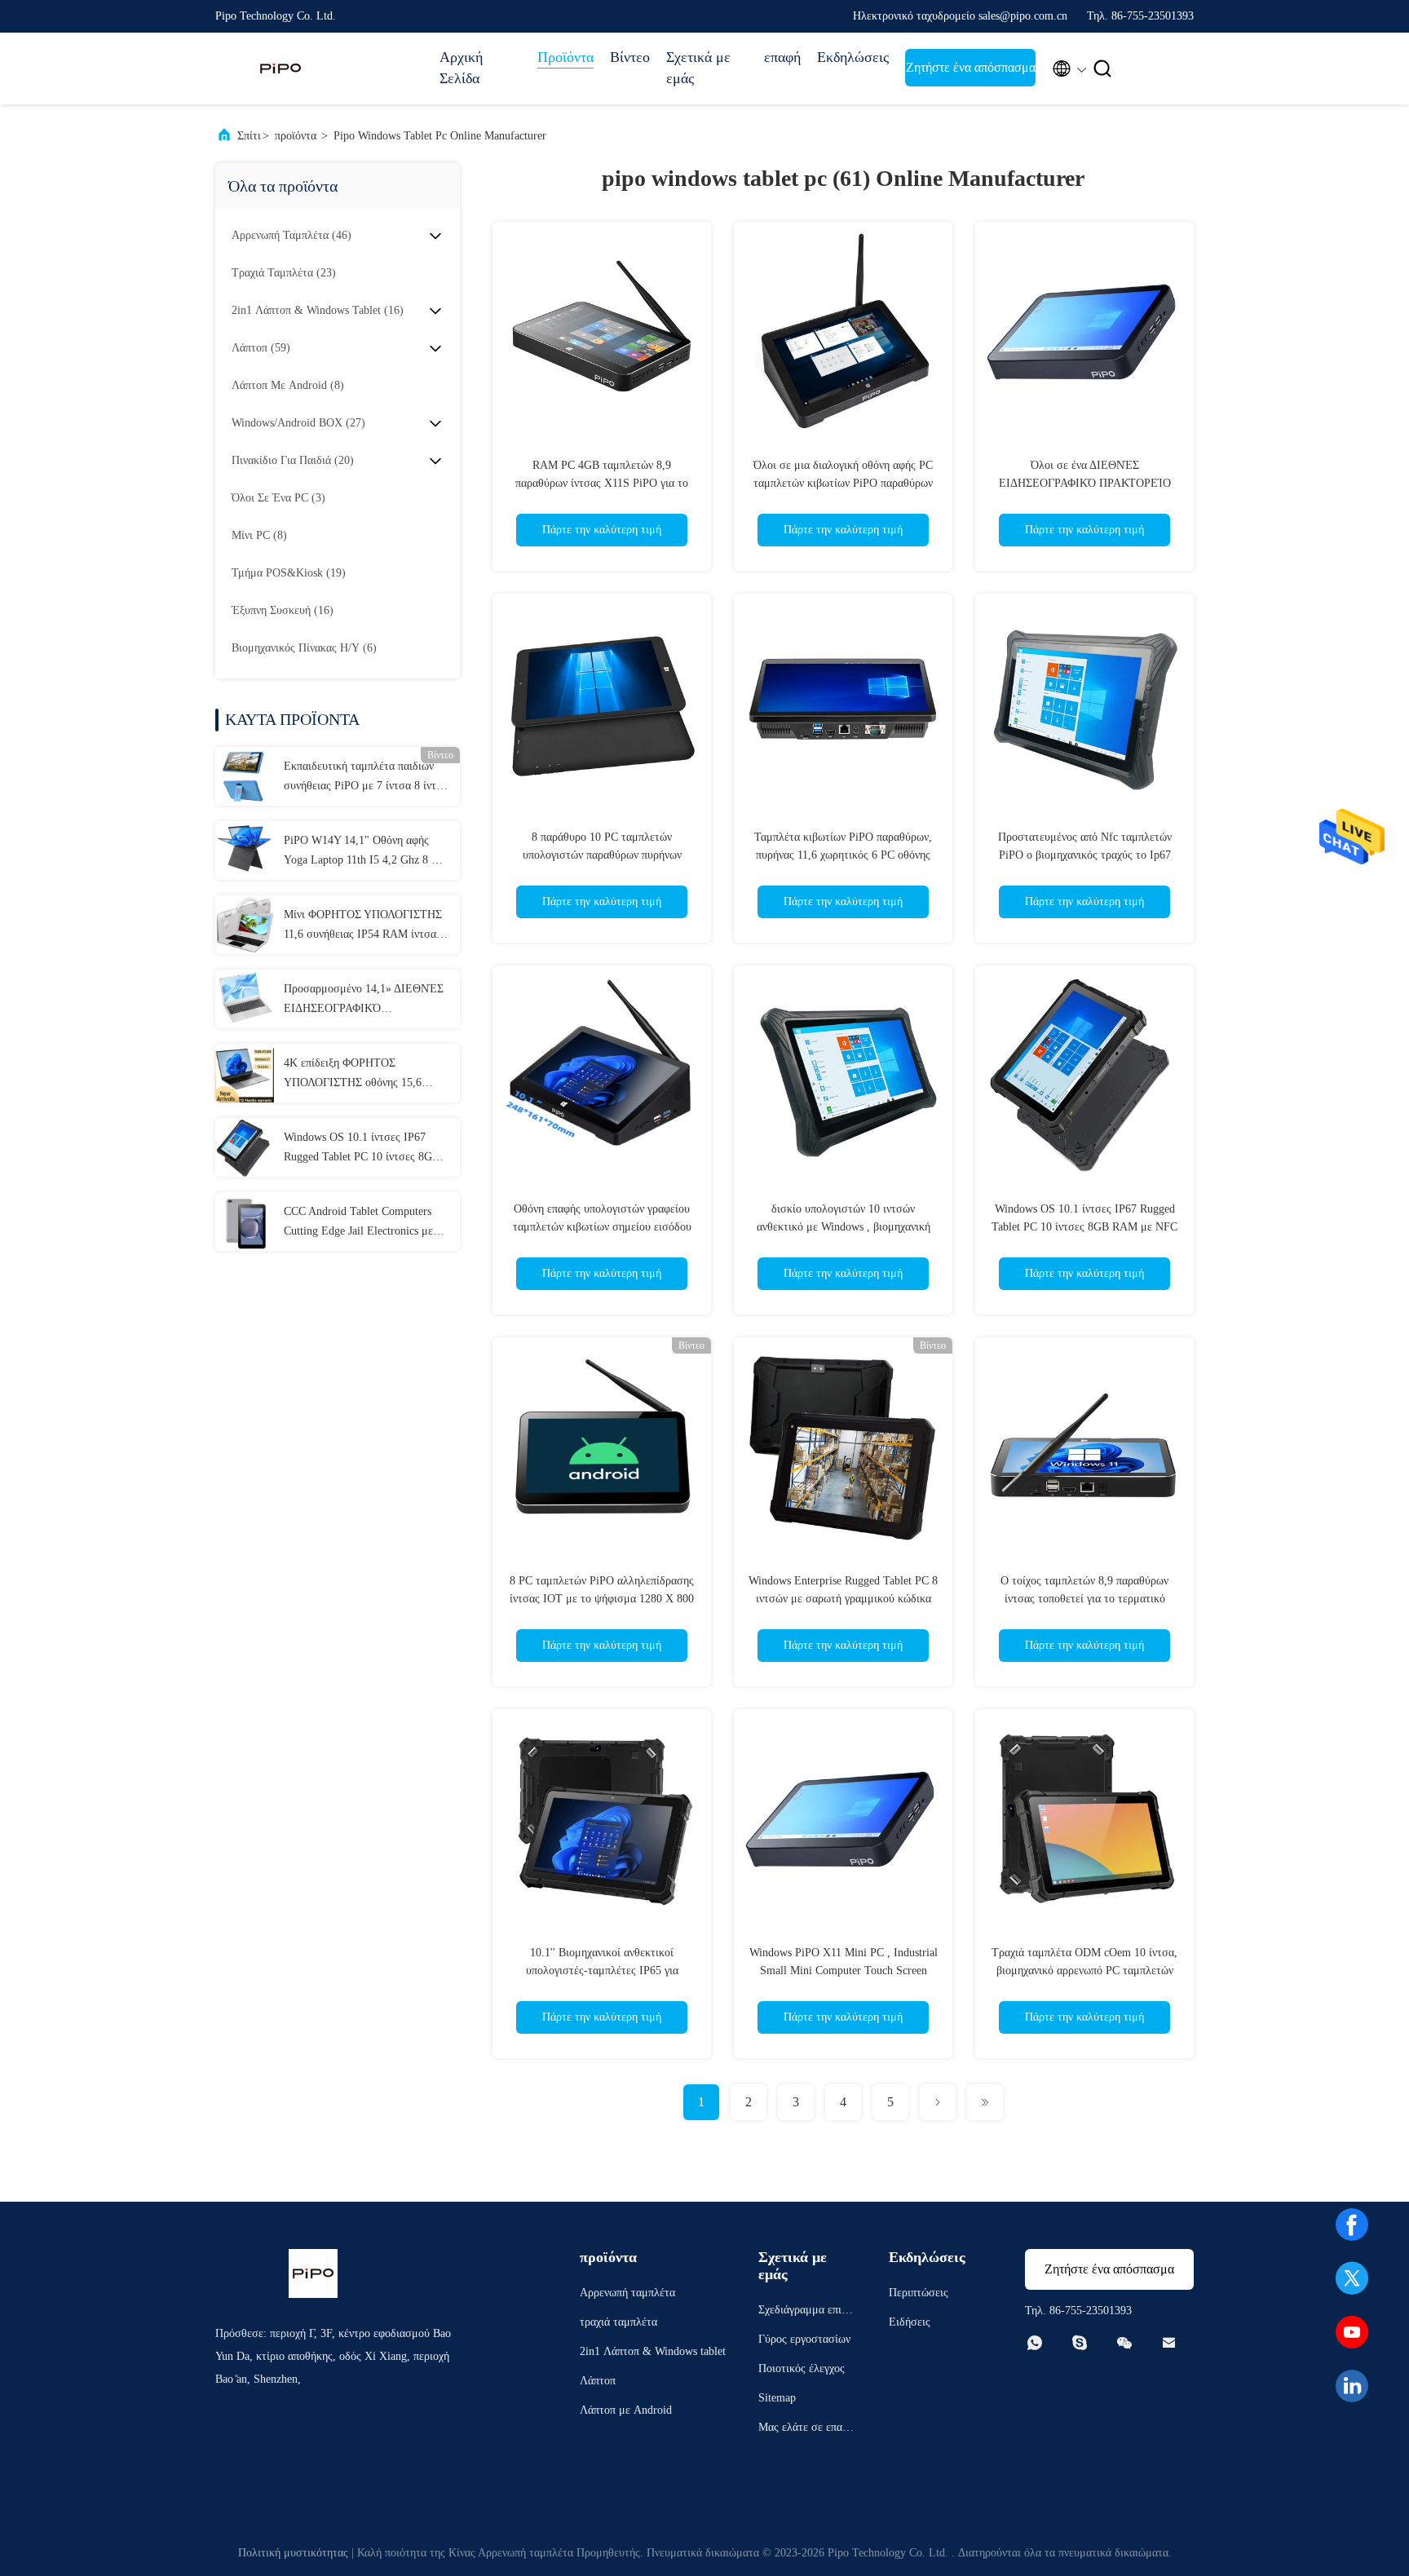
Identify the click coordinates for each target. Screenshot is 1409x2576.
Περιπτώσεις (919, 2293)
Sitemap (777, 2398)
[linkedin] (1352, 2386)
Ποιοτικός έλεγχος (802, 2368)
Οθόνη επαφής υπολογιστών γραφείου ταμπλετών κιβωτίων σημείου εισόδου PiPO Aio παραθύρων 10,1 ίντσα (602, 1227)
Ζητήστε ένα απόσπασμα (971, 67)
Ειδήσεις (910, 2322)
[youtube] (1352, 2332)
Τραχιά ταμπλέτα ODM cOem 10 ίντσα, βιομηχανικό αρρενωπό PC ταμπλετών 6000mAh (1084, 1971)
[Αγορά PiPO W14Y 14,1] (245, 851)
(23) (284, 273)
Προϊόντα (565, 57)
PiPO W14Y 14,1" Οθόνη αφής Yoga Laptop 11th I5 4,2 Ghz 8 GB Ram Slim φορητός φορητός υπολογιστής (365, 852)
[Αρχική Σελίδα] (280, 68)
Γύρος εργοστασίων (804, 2339)
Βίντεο (630, 57)
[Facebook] (1352, 2225)
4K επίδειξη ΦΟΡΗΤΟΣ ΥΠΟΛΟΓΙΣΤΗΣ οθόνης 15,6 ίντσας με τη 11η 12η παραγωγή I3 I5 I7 (364, 1075)
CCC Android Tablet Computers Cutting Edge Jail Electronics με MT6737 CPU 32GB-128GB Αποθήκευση (358, 1223)
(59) (261, 348)
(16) (318, 310)
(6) (304, 648)
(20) (293, 460)
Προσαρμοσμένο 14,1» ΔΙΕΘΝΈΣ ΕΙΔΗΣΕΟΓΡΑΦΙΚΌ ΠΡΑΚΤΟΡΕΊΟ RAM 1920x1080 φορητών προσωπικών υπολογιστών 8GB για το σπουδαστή (367, 1001)
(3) (278, 498)
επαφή (782, 57)
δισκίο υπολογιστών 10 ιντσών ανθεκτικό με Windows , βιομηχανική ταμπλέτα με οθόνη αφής (844, 1227)
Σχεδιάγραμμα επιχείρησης (806, 2312)
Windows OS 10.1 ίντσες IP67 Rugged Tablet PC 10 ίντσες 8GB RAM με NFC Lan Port (362, 1149)
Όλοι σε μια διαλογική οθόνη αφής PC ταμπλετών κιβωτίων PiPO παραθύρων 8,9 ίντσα (843, 483)
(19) (289, 573)
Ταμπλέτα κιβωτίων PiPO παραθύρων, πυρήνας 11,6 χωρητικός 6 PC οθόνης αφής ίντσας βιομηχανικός (843, 855)
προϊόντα (296, 136)
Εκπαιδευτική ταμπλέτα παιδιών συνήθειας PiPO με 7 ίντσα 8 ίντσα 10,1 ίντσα (366, 778)
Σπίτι (249, 136)
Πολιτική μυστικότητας (293, 2553)
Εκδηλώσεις (853, 57)
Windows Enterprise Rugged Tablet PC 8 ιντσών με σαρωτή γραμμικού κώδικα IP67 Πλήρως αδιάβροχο (843, 1599)
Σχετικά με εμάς (698, 68)
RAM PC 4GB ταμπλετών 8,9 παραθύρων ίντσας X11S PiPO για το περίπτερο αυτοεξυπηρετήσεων (602, 483)
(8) (288, 385)
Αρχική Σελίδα (461, 68)
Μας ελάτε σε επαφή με (806, 2430)
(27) (298, 423)
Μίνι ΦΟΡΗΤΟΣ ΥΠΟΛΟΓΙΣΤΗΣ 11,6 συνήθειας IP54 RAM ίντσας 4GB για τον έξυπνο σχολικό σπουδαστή (363, 926)
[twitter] (1352, 2278)
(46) (292, 235)
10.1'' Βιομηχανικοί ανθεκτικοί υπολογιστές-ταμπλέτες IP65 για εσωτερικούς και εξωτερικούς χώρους (602, 1971)
